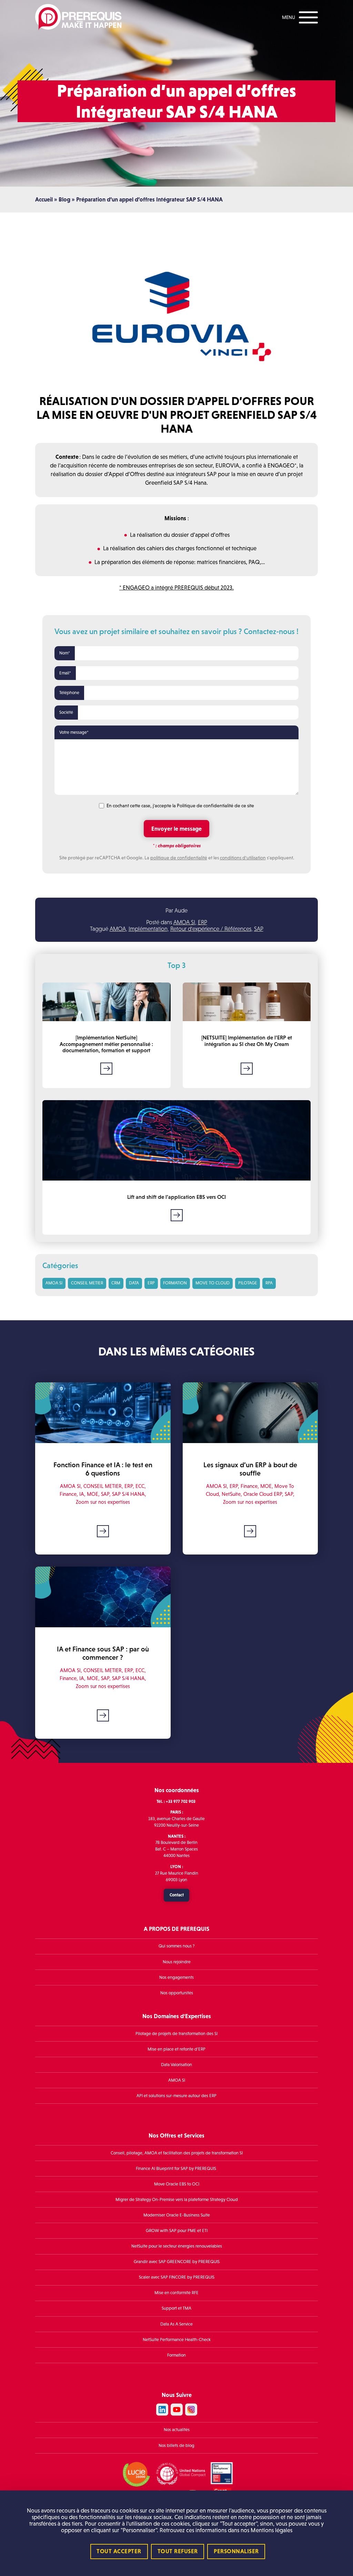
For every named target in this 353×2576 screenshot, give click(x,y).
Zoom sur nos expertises (103, 1502)
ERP (203, 922)
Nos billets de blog (176, 2445)
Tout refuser (178, 2551)
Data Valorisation (176, 2065)
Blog (64, 200)
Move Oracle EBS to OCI (177, 2184)
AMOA (118, 929)
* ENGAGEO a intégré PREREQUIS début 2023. (176, 588)
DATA (134, 1283)
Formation (176, 2355)
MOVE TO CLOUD (213, 1283)
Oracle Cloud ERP (263, 1494)
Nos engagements (176, 1977)
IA (82, 1494)
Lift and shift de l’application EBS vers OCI (176, 1197)
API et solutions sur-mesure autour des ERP (176, 2096)
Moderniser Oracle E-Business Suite (177, 2215)
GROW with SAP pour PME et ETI (177, 2231)
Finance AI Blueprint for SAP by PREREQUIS (176, 2169)
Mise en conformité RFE (176, 2293)
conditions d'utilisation (243, 858)
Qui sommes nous (175, 1946)
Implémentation (148, 929)
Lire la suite (106, 1068)
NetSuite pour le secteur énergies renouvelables (177, 2246)
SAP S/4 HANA (128, 1494)
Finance (68, 1494)
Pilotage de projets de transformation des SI (176, 2033)
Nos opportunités (177, 1993)
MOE (93, 1494)
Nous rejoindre (177, 1962)
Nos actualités (177, 2430)
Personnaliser (236, 2551)
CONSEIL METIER (87, 1283)
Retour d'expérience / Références (211, 929)
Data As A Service (176, 2324)
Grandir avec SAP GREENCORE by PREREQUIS (177, 2262)
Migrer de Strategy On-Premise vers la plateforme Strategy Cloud (177, 2200)
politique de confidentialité (179, 858)
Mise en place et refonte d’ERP (176, 2049)
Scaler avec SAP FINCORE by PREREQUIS (177, 2277)
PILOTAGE (248, 1283)
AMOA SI (184, 922)
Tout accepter (119, 2551)
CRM (116, 1283)
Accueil (44, 200)
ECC (140, 1486)
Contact (177, 1895)
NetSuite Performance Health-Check (177, 2340)
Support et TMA (176, 2308)
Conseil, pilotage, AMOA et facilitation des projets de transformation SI (177, 2153)
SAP (259, 929)
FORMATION (175, 1283)
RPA (269, 1283)
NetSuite (231, 1494)
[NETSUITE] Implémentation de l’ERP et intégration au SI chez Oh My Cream (247, 1041)
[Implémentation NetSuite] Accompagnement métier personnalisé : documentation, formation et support (106, 1044)
